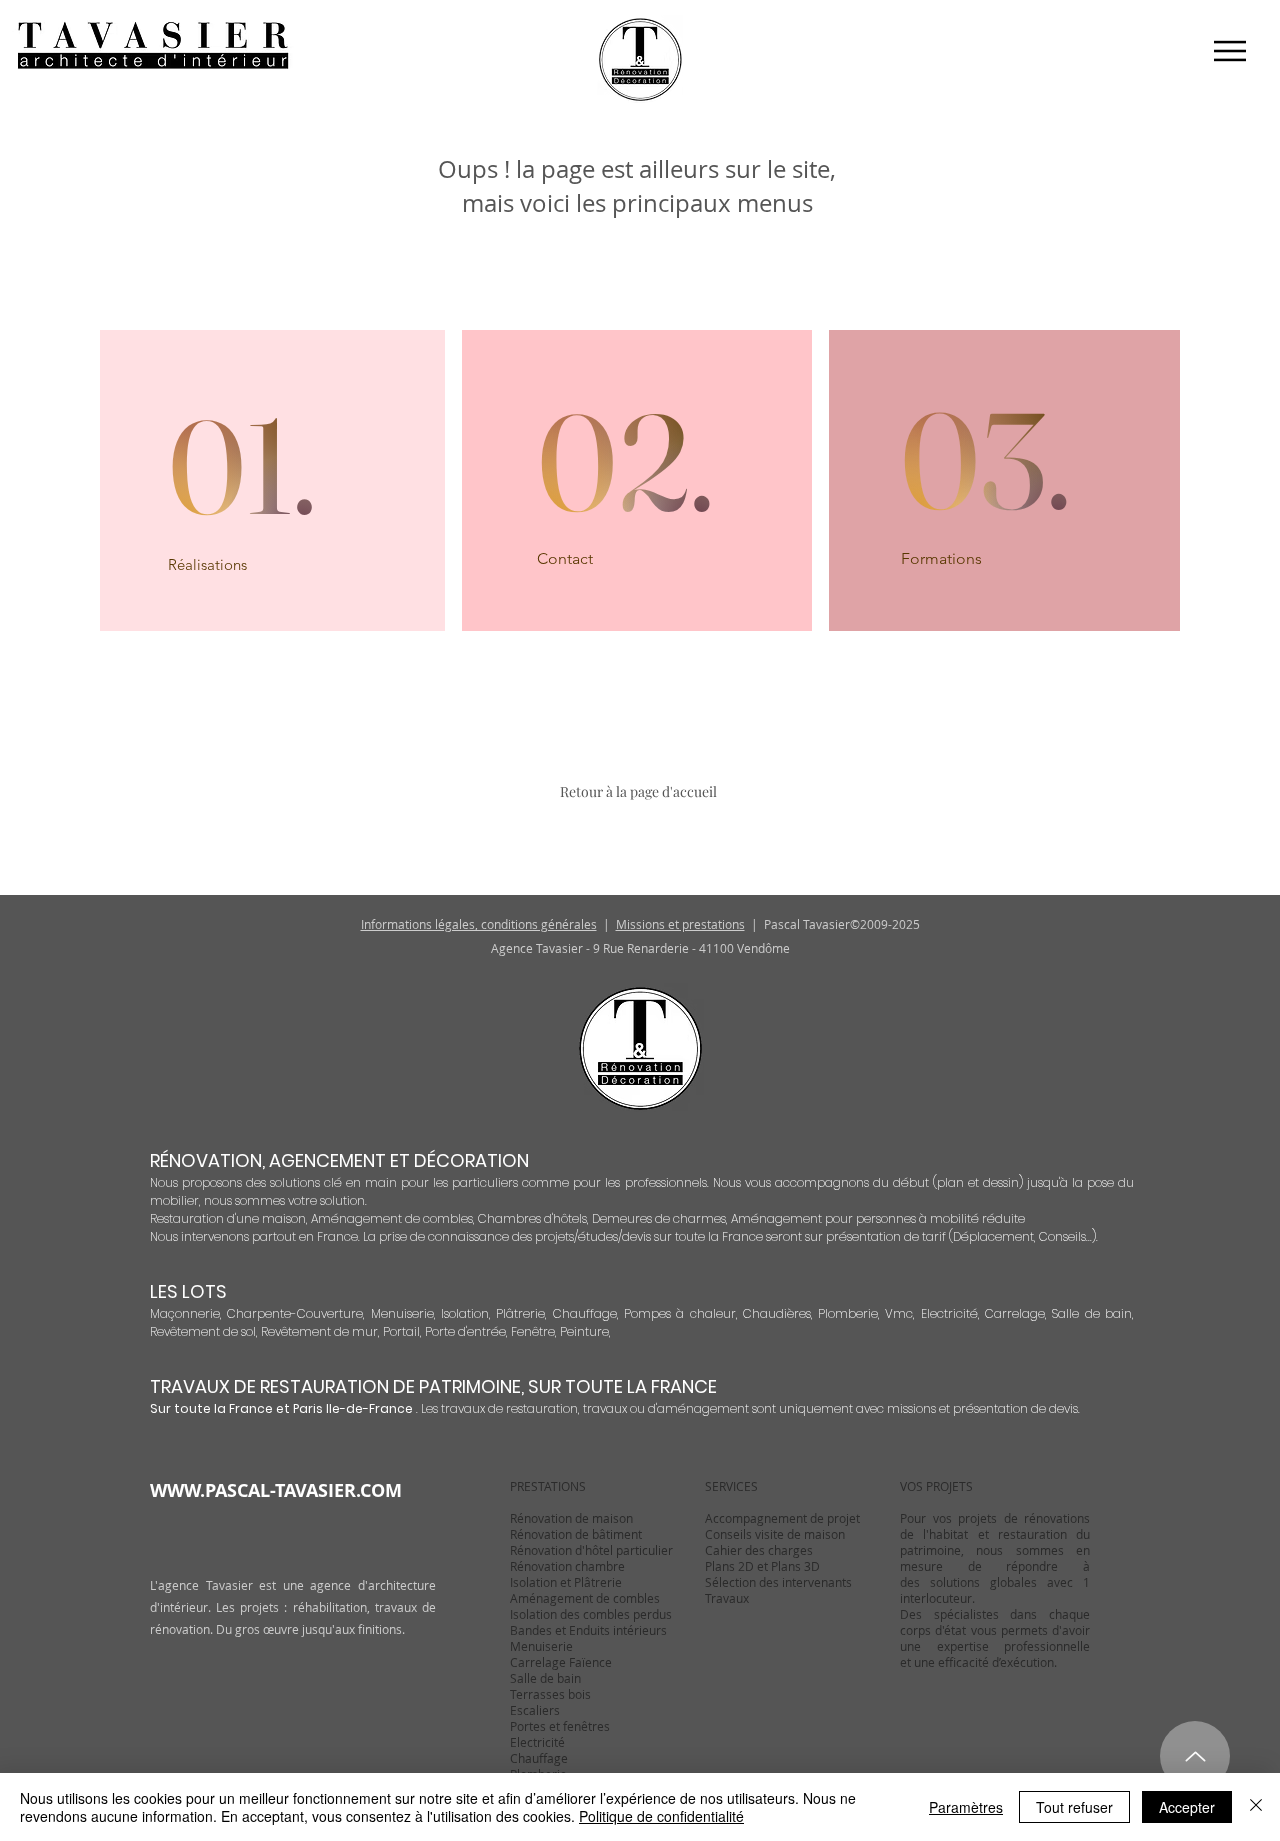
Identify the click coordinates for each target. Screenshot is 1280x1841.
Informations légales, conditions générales (479, 924)
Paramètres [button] (966, 1807)
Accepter (1187, 1807)
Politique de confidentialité (661, 1816)
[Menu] (1229, 50)
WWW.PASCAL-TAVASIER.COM (276, 1490)
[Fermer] (1256, 1807)
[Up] (1195, 1756)
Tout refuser (1074, 1807)
